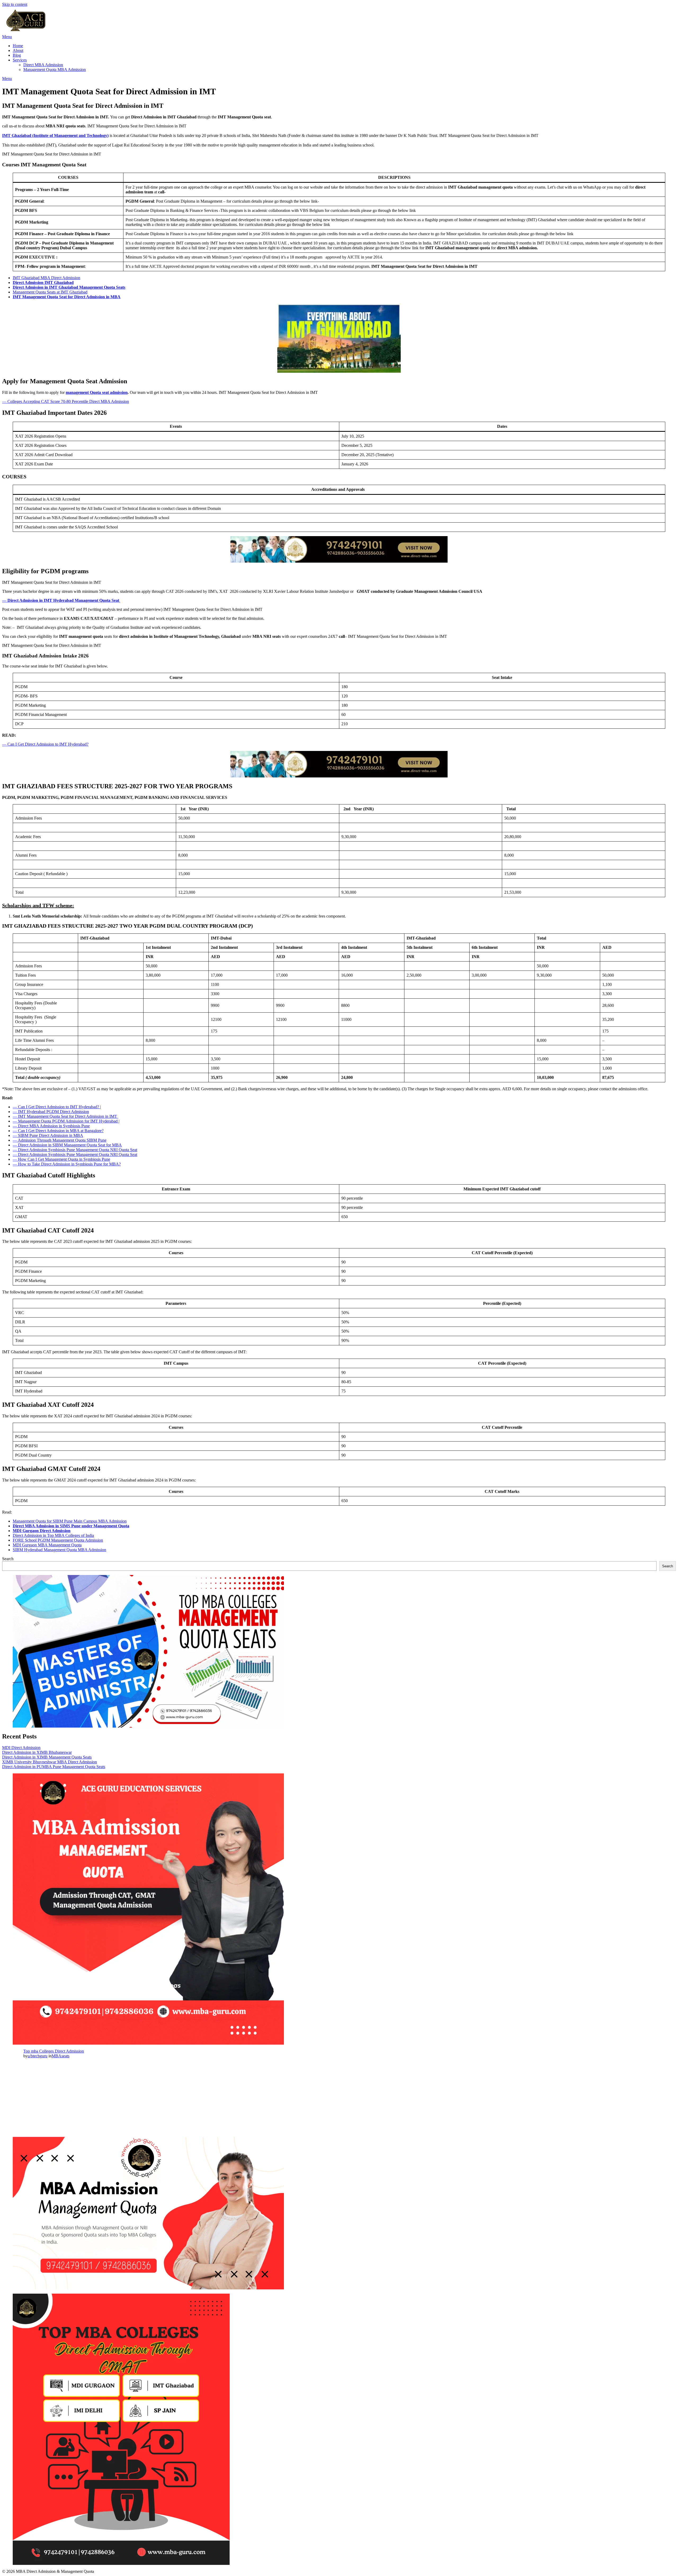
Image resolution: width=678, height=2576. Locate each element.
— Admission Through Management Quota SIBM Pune (60, 1140)
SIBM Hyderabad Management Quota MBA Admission (59, 1550)
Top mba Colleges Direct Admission (54, 2051)
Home (18, 46)
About (18, 50)
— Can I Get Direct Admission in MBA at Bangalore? (58, 1131)
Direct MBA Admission (43, 65)
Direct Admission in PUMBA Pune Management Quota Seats (54, 1767)
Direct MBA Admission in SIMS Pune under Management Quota (71, 1526)
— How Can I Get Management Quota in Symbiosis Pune (61, 1159)
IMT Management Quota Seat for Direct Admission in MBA (67, 297)
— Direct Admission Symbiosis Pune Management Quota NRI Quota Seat (75, 1150)
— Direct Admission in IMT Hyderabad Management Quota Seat (61, 600)
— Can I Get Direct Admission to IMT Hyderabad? (45, 744)
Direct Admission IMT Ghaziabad (43, 282)
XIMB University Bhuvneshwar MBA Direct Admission (50, 1762)
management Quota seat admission (97, 392)
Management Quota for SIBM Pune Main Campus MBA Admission (70, 1521)
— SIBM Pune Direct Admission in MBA (48, 1135)
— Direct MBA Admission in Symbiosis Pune (51, 1126)
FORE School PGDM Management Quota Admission (58, 1540)
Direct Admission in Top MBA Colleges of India (53, 1535)
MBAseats (61, 2056)
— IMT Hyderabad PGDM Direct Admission (51, 1112)
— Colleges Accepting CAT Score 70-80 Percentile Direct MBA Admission (66, 401)
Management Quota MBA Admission (55, 70)
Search (8, 1559)
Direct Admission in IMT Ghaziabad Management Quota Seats (69, 287)
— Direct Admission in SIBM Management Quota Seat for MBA (67, 1145)
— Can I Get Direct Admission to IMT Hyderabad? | (57, 1107)
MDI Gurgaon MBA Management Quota (47, 1545)
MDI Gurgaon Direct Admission (42, 1531)
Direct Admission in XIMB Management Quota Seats (47, 1757)
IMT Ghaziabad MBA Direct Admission (46, 278)
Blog (17, 55)
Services (20, 60)
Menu (7, 37)
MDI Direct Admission (21, 1748)
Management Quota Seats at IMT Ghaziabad (50, 292)
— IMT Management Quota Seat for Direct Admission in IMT (65, 1116)
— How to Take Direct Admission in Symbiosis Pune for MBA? (67, 1164)
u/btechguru (37, 2056)
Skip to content (15, 4)
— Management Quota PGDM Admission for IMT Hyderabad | (66, 1121)
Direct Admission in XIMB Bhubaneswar (37, 1752)
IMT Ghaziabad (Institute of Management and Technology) (55, 135)
